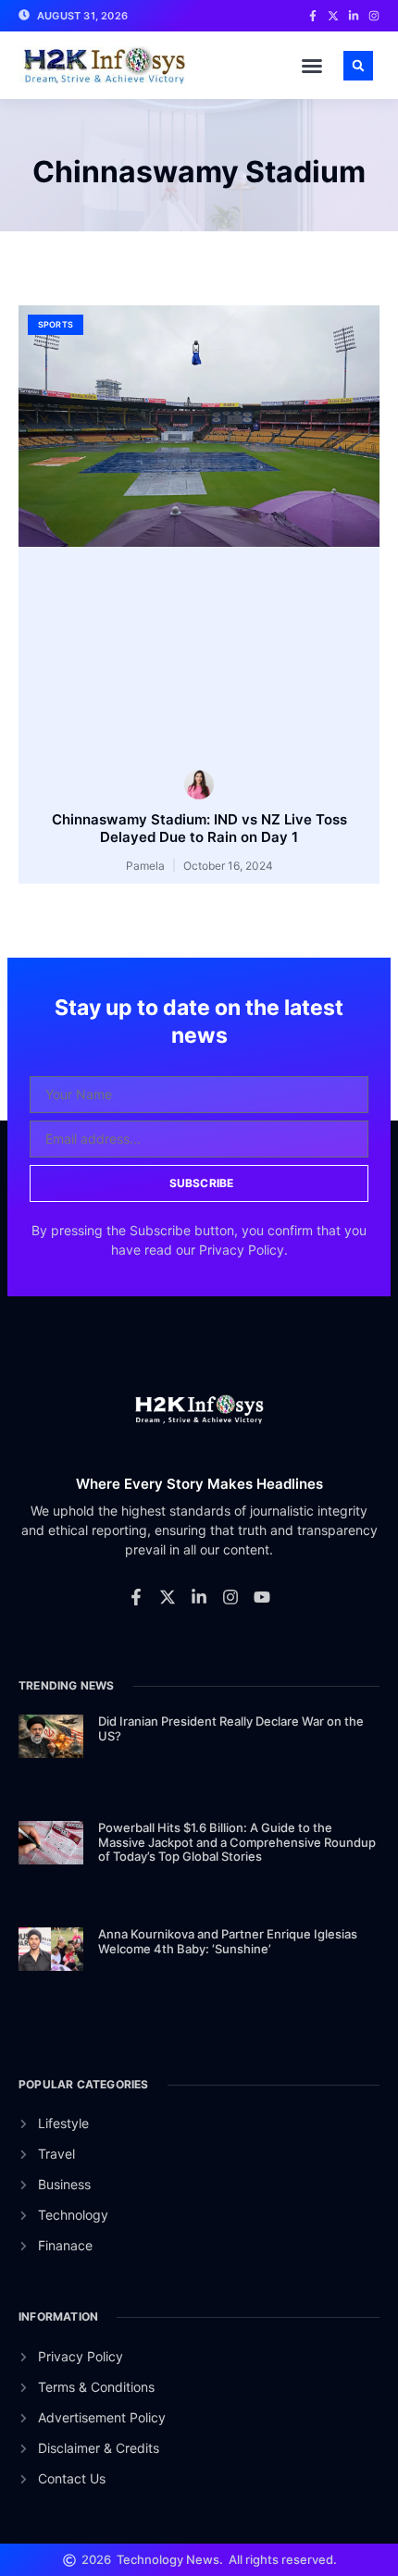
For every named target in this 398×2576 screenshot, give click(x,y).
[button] (312, 66)
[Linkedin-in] (199, 1597)
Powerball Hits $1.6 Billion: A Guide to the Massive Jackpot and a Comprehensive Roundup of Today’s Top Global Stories (237, 1842)
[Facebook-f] (136, 1597)
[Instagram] (230, 1597)
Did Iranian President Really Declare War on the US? (231, 1728)
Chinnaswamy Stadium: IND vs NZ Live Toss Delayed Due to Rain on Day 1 (199, 829)
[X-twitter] (168, 1597)
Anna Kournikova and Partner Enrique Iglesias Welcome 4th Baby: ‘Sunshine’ (228, 1941)
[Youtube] (262, 1597)
